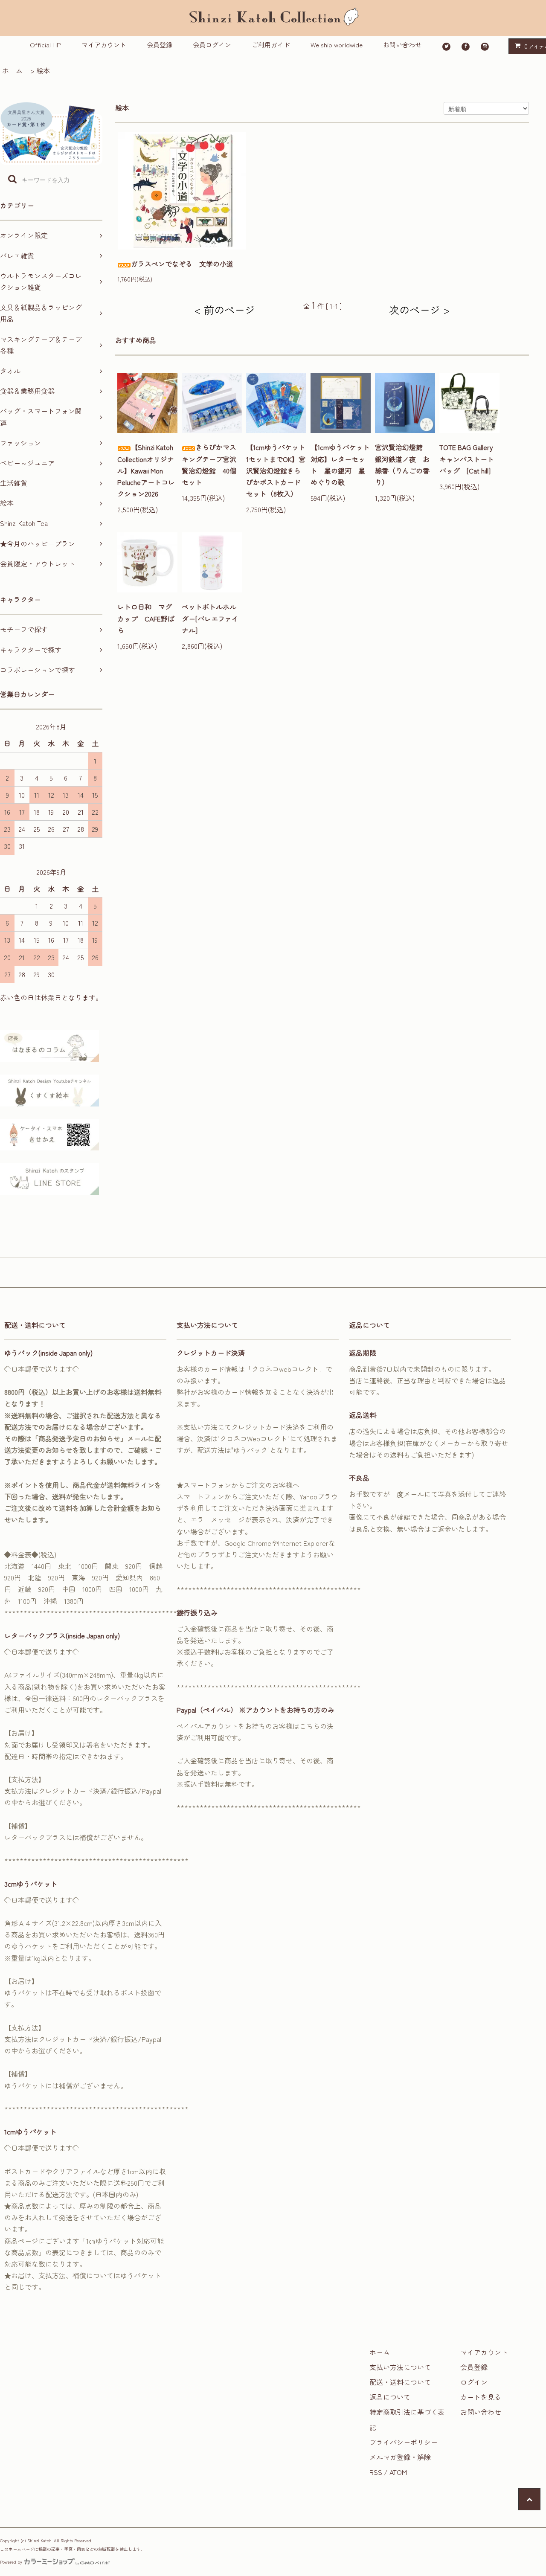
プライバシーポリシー (404, 2442)
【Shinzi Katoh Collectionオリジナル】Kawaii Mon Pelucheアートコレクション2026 (146, 470)
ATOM (398, 2472)
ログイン (474, 2382)
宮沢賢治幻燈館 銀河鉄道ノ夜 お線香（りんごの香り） (402, 465)
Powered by (11, 2562)
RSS (376, 2472)
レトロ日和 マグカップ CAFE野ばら (146, 618)
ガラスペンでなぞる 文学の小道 (182, 264)
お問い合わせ (402, 45)
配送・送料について (400, 2382)
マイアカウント (104, 45)
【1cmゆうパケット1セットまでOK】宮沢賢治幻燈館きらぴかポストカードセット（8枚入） (276, 470)
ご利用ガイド (271, 45)
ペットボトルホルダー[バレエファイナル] (210, 618)
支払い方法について (400, 2367)
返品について (390, 2397)
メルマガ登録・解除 (400, 2457)
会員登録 (160, 45)
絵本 (43, 70)
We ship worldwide (337, 45)
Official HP (45, 45)
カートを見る (481, 2397)
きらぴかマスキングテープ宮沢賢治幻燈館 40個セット (209, 465)
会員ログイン (212, 45)
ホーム (12, 70)
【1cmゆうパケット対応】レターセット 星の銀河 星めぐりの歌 (340, 465)
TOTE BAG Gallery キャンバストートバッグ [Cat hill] (469, 459)
